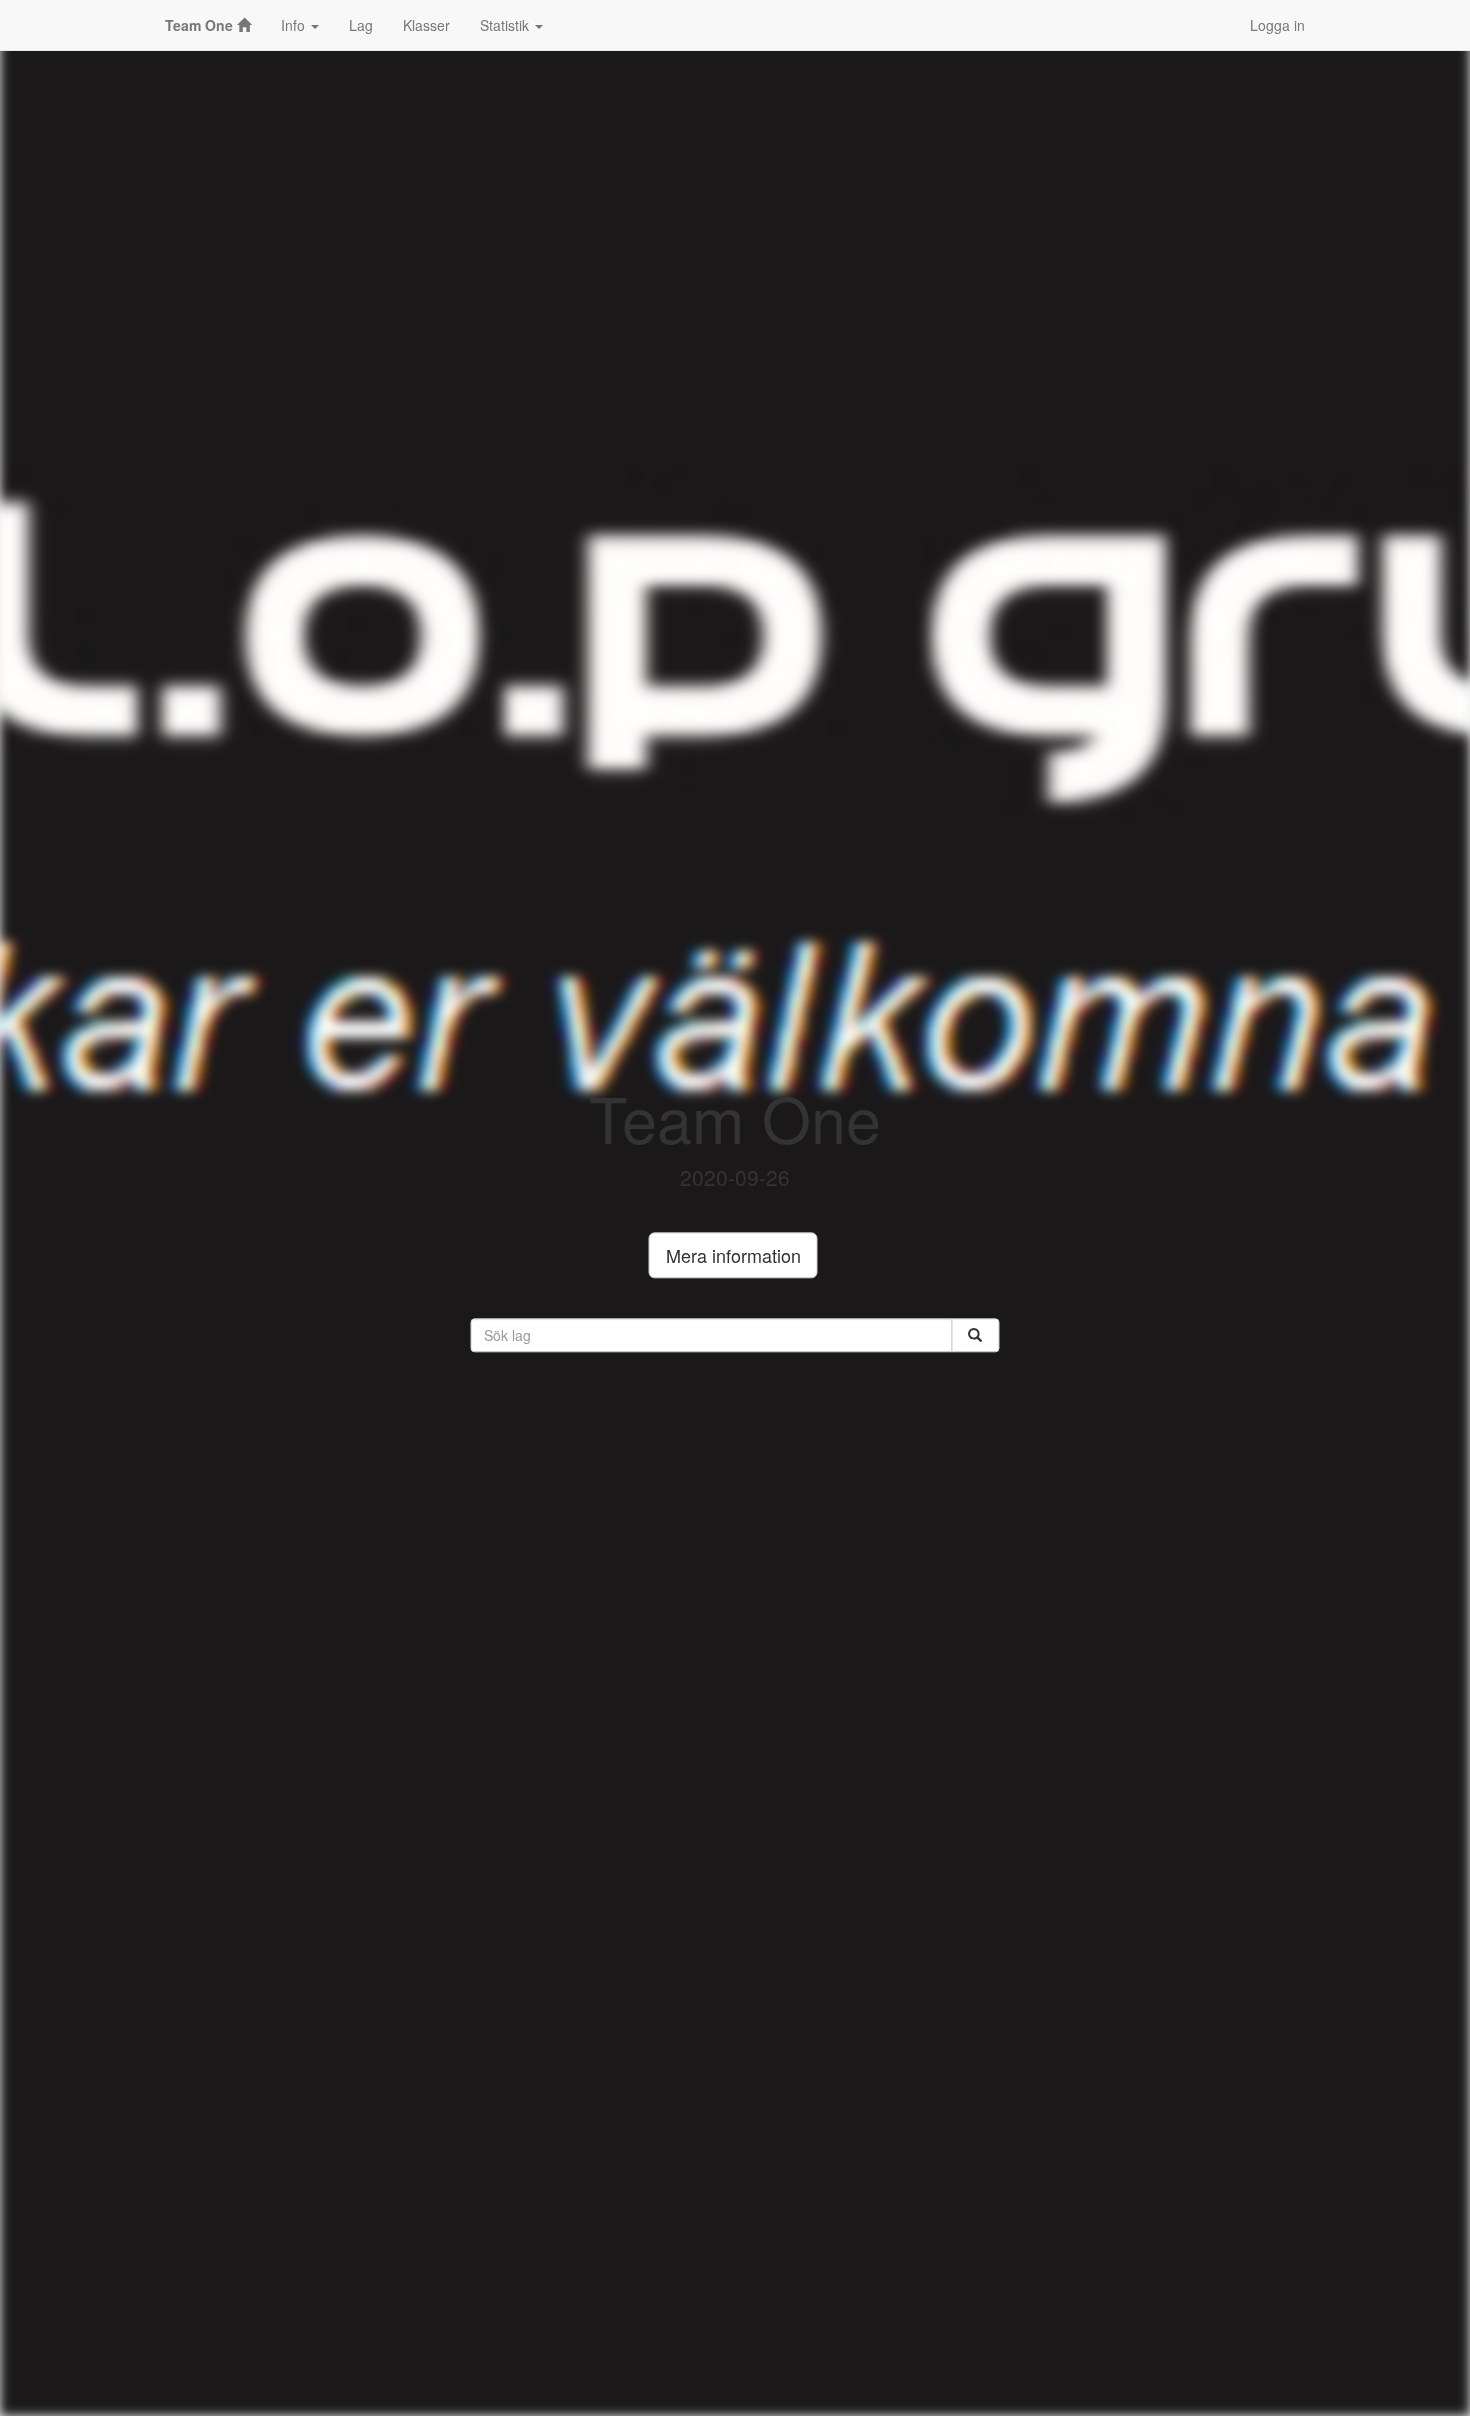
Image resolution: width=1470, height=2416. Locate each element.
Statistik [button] (506, 25)
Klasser (426, 25)
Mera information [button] (733, 1256)
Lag (361, 25)
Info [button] (295, 25)
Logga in (1277, 25)
